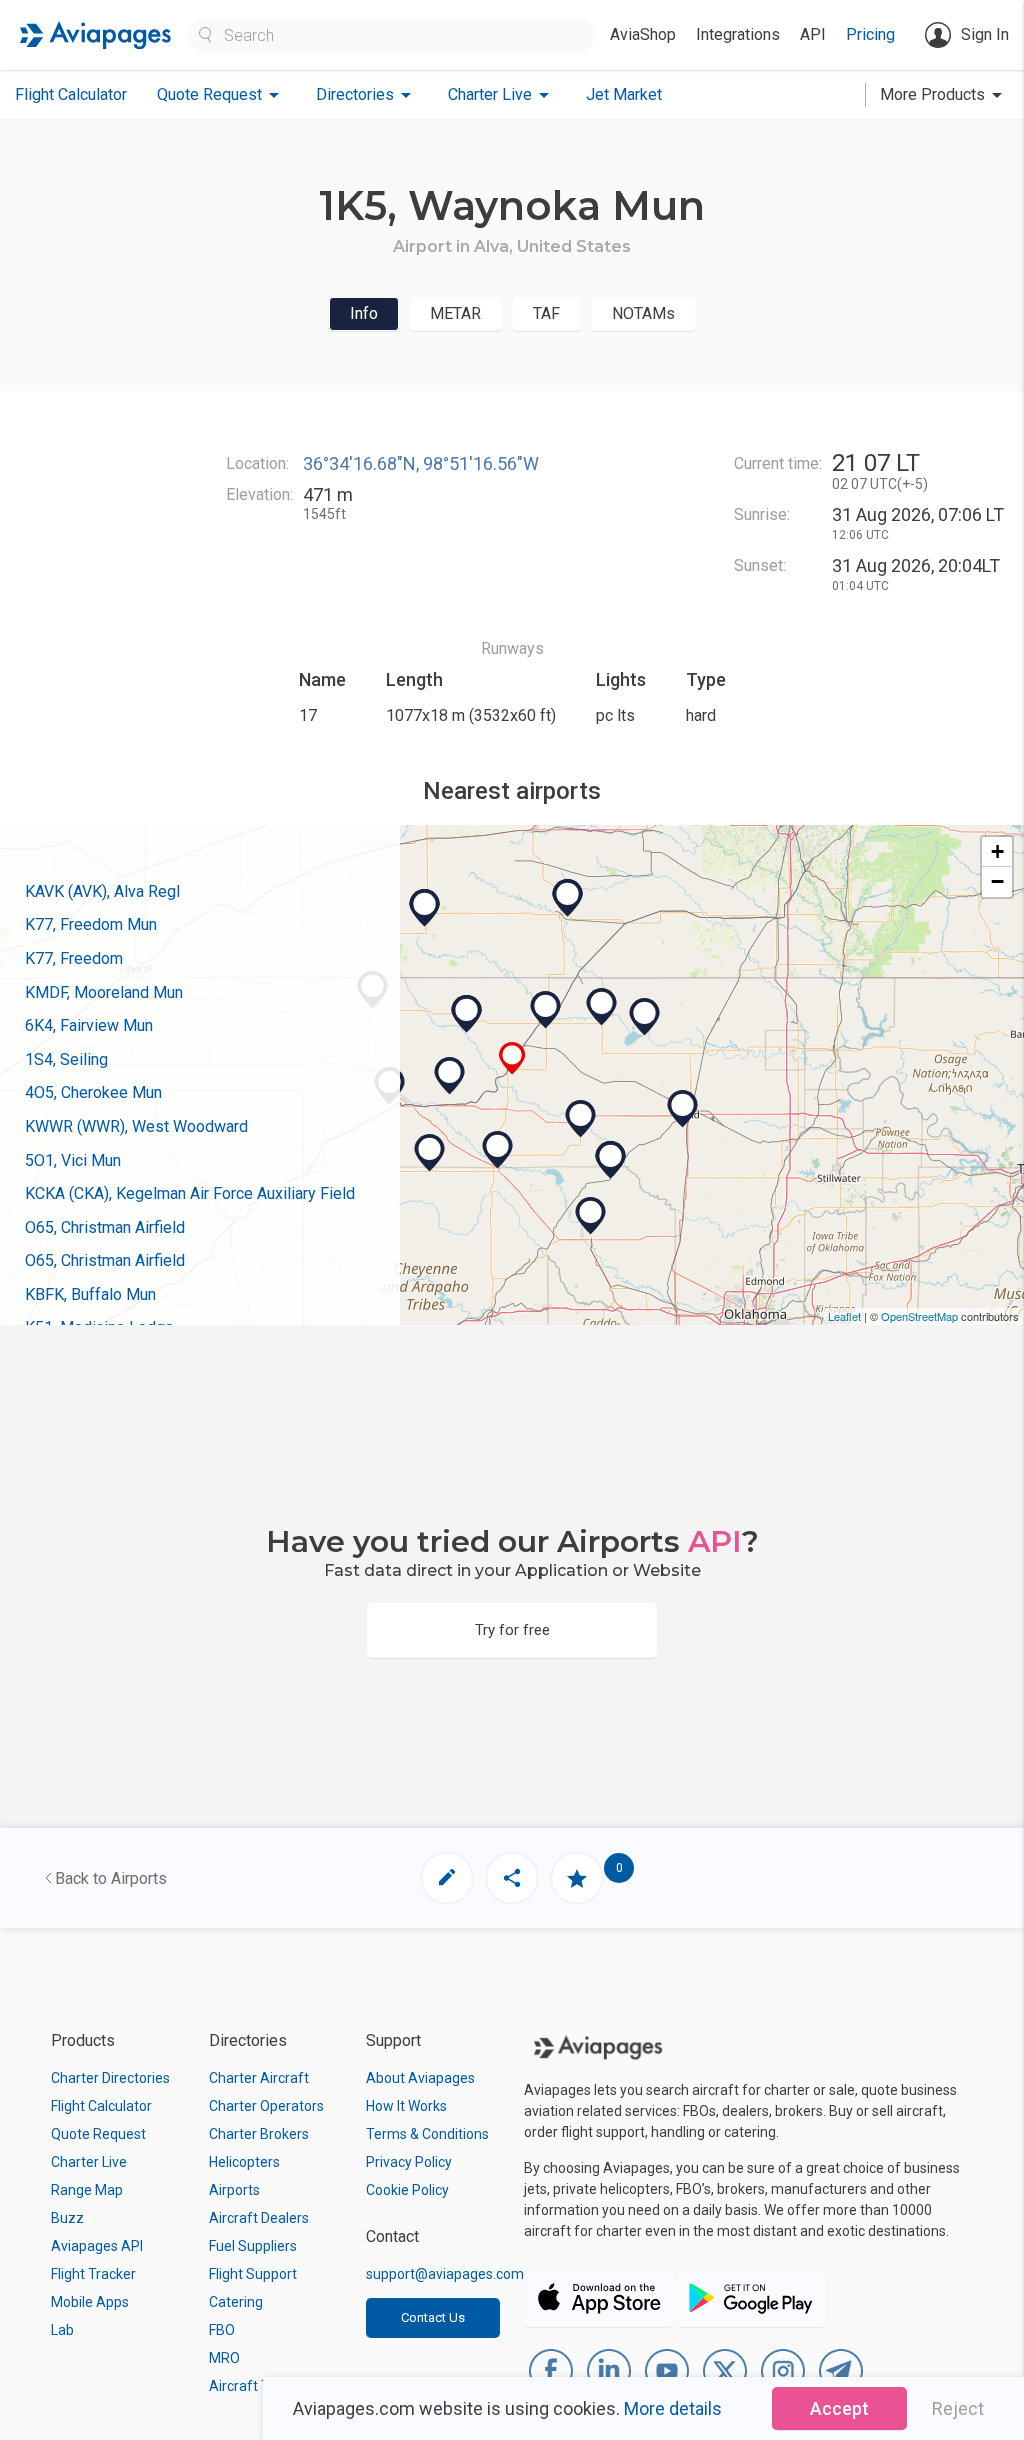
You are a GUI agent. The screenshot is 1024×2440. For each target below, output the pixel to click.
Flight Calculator (71, 94)
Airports (234, 2190)
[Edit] (447, 1878)
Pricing (870, 34)
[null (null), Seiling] (498, 1150)
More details (673, 2408)
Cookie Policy (407, 2190)
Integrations (738, 34)
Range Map (87, 2190)
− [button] (997, 881)
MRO (224, 2358)
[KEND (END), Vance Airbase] (683, 1109)
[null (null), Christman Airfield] (611, 1160)
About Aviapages (420, 2078)
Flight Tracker (93, 2274)
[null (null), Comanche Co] (425, 908)
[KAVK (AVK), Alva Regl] (546, 1010)
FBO (222, 2330)
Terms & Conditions (427, 2134)
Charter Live (89, 2162)
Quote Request (98, 2134)
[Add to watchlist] (577, 1878)
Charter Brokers (259, 2134)
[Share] (512, 1878)
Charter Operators (266, 2106)
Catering (236, 2302)
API (813, 34)
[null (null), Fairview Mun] (581, 1119)
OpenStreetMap (919, 1316)
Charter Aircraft (259, 2078)
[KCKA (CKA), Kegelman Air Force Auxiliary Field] (645, 1017)
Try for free (512, 1630)
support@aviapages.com (445, 2274)
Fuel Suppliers (253, 2246)
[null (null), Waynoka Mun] (512, 1058)
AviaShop (643, 34)
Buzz (67, 2218)
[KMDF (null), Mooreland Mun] (450, 1076)
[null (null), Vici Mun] (430, 1153)
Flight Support (253, 2274)
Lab (62, 2330)
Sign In (985, 34)
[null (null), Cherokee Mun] (602, 1007)
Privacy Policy (409, 2162)
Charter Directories (110, 2078)
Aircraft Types (254, 2386)
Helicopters (244, 2162)
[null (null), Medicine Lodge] (568, 898)
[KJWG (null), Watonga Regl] (591, 1216)
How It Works (406, 2106)
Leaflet (844, 1316)
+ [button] (997, 851)
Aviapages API (97, 2246)
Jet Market (624, 94)
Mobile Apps (90, 2302)
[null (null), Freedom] (467, 1014)
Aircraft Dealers (259, 2218)
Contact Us (433, 2317)
